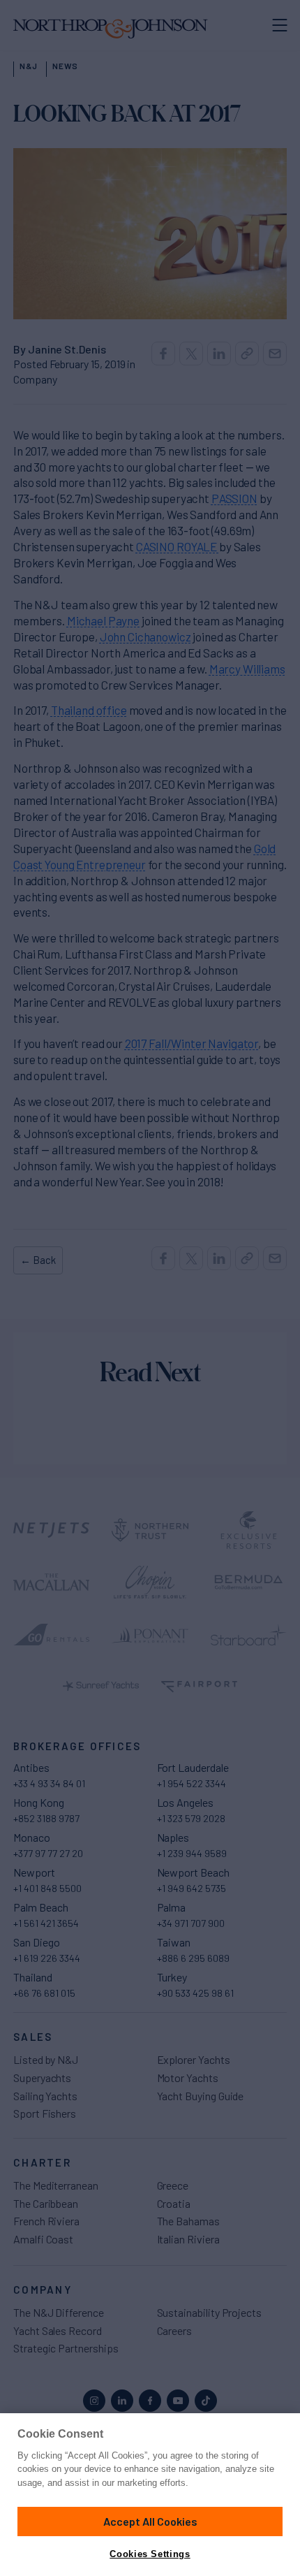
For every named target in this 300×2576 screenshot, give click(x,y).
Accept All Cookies (150, 2521)
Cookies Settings (150, 2554)
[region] (150, 2495)
